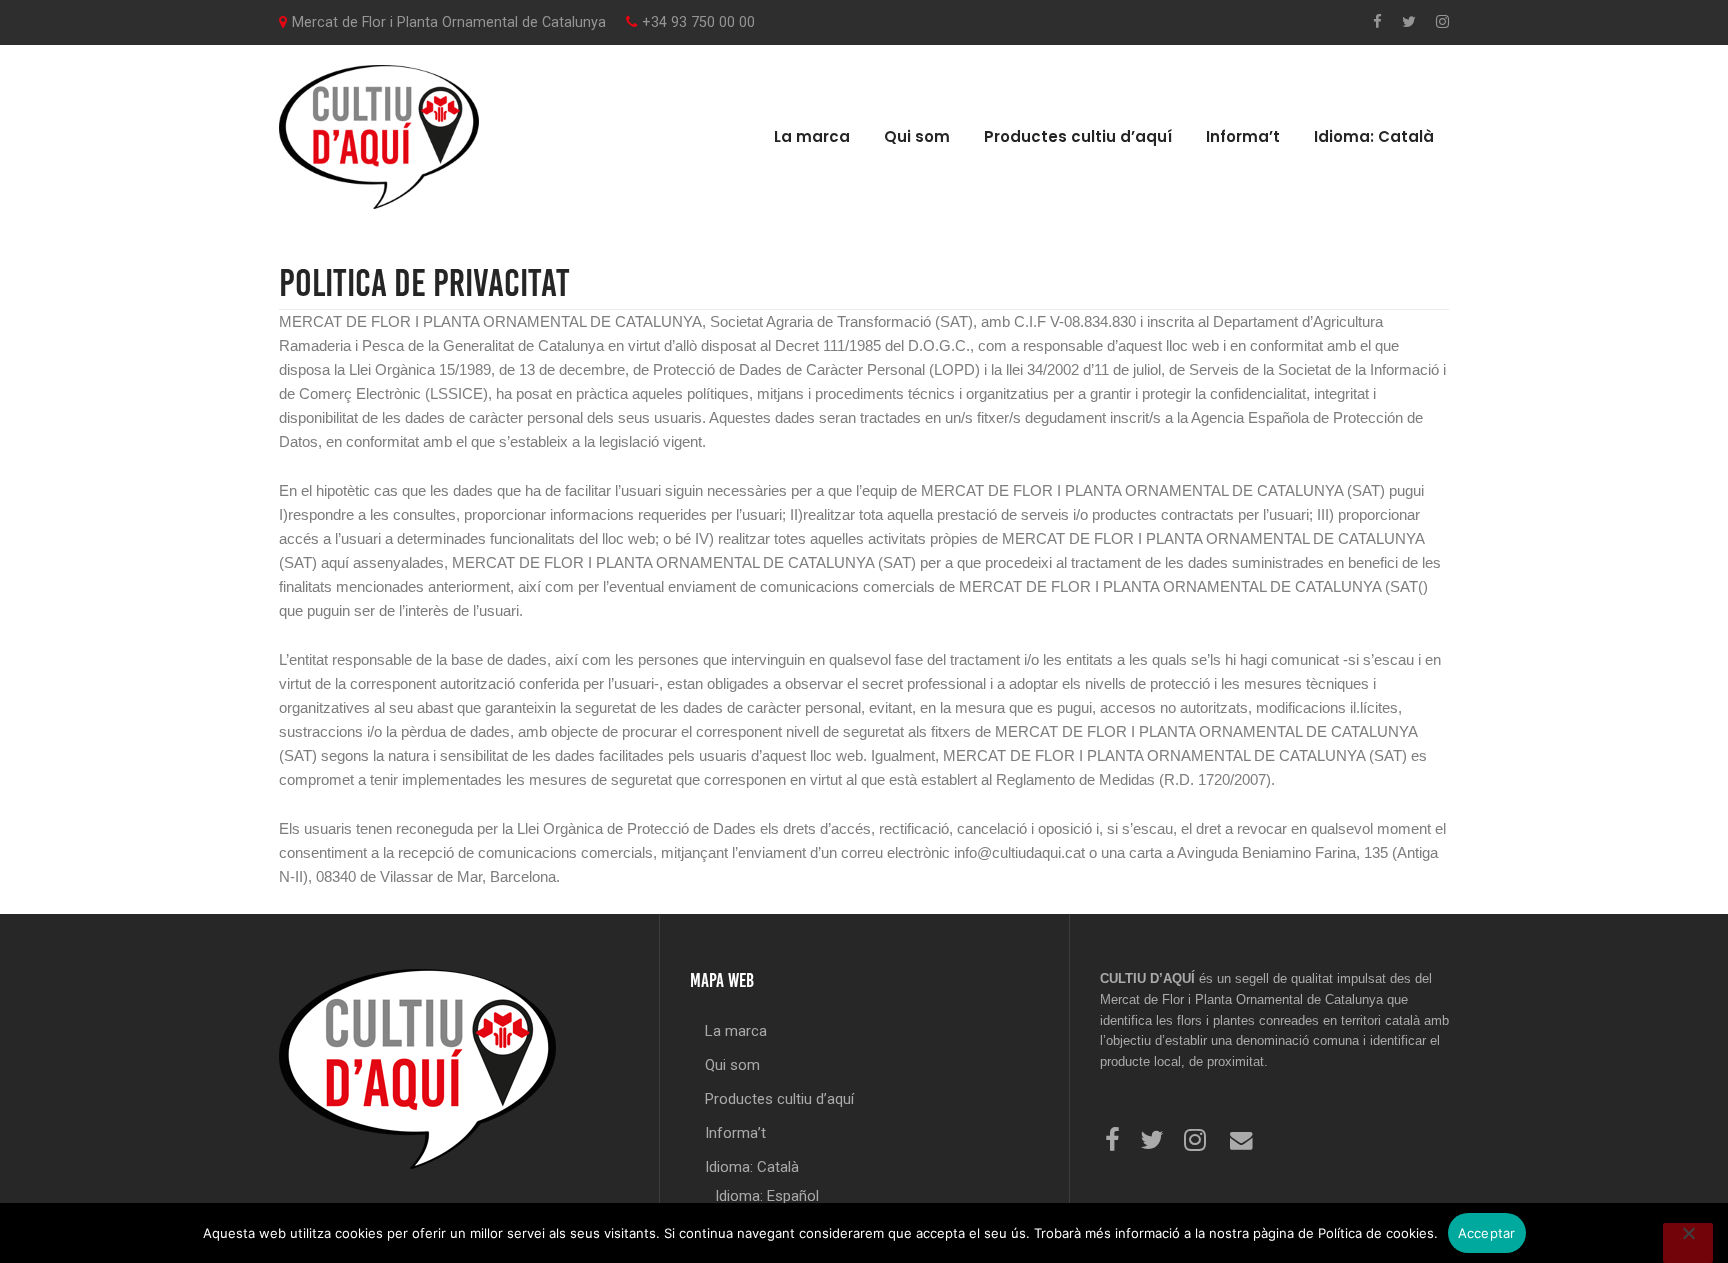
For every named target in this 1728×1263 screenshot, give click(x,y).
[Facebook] (1377, 22)
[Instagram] (1442, 22)
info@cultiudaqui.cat (1019, 852)
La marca (812, 136)
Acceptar (1487, 1233)
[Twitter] (1409, 22)
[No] (1688, 1243)
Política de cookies (1376, 1233)
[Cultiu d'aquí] (379, 135)
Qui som (917, 136)
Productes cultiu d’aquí (1078, 136)
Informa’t (1243, 136)
